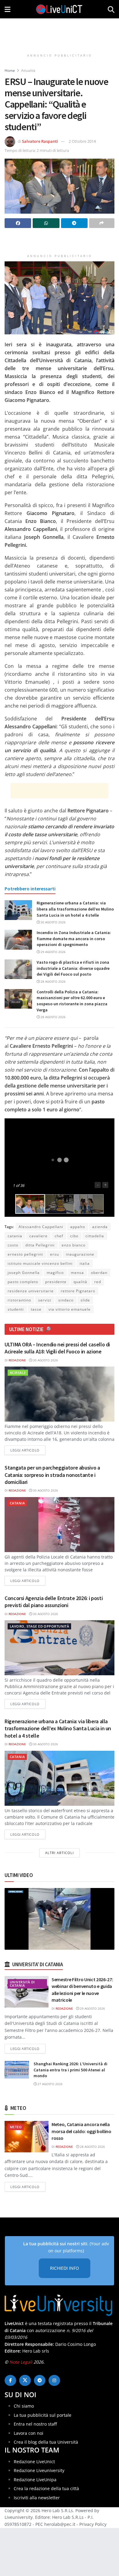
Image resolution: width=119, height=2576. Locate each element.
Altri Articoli (60, 1853)
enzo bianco (74, 1245)
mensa (77, 1273)
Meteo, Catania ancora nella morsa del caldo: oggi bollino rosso (81, 2131)
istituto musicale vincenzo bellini (40, 1263)
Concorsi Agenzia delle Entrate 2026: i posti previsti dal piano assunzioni (54, 1602)
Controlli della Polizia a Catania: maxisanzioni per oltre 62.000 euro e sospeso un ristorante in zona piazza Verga (72, 1001)
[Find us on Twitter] (25, 2380)
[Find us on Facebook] (10, 2380)
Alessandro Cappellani (41, 1227)
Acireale (18, 1373)
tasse (36, 1309)
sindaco (66, 1300)
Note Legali (21, 2362)
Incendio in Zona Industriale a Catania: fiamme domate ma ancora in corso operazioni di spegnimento (74, 938)
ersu (54, 1254)
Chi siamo (24, 2406)
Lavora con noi (29, 2433)
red (98, 1282)
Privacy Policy (93, 2524)
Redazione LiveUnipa (35, 2480)
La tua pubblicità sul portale (43, 2415)
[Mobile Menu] (7, 9)
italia (85, 1263)
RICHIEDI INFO (65, 2268)
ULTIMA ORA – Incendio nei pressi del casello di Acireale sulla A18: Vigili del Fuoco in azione (57, 1348)
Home (10, 70)
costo (13, 1245)
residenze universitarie (31, 1291)
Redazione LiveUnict (34, 2462)
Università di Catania (22, 1984)
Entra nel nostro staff (35, 2424)
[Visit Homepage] (59, 9)
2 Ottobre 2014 (82, 141)
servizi (45, 1300)
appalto (78, 1227)
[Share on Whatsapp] (46, 223)
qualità (80, 1282)
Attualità (28, 70)
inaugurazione (80, 1254)
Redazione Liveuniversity (39, 2470)
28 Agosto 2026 (53, 981)
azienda (100, 1227)
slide (85, 1300)
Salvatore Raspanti (40, 141)
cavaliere (38, 1236)
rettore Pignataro (78, 1291)
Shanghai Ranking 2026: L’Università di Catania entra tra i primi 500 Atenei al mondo (70, 2070)
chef (59, 1236)
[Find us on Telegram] (40, 2380)
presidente (56, 1282)
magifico (55, 1273)
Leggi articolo (28, 1450)
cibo (74, 1236)
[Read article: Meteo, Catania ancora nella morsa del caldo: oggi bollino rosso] (27, 2137)
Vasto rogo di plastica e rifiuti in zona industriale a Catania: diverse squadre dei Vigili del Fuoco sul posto (73, 968)
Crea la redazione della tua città (46, 2488)
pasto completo (23, 1282)
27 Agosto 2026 (50, 2084)
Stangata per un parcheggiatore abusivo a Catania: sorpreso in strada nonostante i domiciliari (52, 1475)
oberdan (99, 1273)
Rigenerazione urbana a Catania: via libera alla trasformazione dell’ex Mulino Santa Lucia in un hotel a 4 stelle (75, 909)
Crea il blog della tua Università (46, 2442)
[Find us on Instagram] (54, 2380)
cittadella (95, 1236)
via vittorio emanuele (70, 1309)
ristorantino (19, 1300)
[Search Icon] (111, 9)
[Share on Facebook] (18, 223)
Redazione (17, 1360)
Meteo (16, 2127)
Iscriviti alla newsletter (37, 2498)
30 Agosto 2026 (53, 922)
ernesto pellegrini (25, 1254)
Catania (17, 1503)
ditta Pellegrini (40, 1245)
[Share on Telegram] (74, 223)
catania (15, 1236)
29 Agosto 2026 (53, 952)
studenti (16, 1309)
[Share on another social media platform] (102, 223)
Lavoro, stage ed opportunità (39, 1626)
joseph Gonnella (24, 1273)
